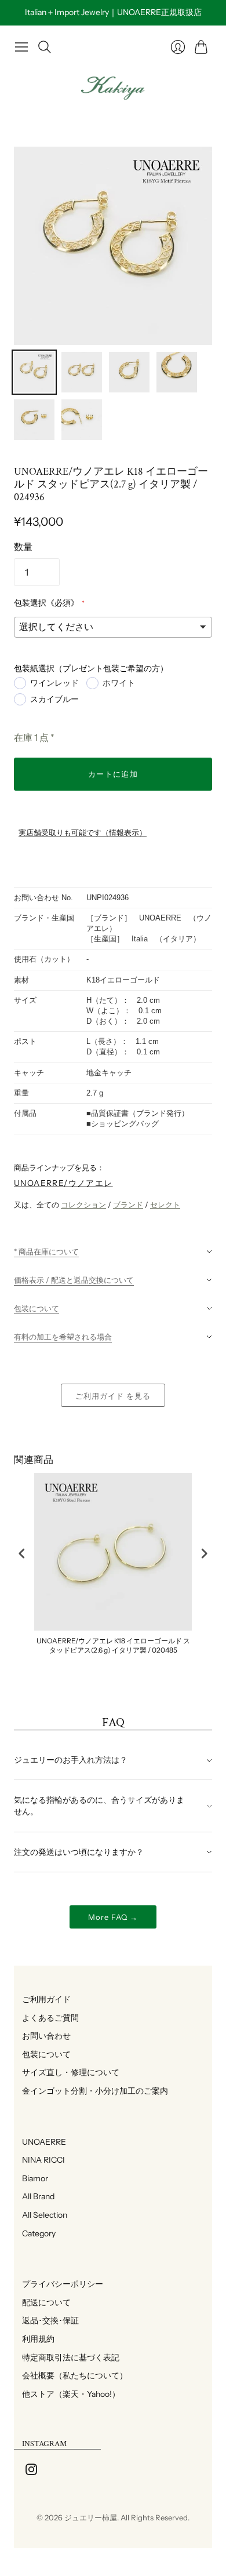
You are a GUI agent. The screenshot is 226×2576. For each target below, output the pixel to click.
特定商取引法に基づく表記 (67, 2357)
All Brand (34, 2196)
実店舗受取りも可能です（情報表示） (83, 833)
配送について (42, 2302)
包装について (42, 2054)
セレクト (165, 1205)
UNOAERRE (40, 2142)
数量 (23, 547)
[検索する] (45, 47)
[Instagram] (31, 2472)
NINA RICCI (39, 2160)
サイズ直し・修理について (67, 2072)
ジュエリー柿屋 (91, 2517)
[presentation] (22, 1553)
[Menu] (21, 47)
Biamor (31, 2178)
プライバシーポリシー (59, 2284)
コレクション (83, 1205)
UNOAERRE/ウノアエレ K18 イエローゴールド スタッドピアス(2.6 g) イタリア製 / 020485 (113, 1645)
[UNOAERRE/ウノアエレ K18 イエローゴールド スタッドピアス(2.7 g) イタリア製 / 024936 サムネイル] (34, 372)
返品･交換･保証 (46, 2320)
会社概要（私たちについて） (71, 2375)
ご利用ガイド (42, 1999)
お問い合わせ (42, 2036)
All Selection (41, 2215)
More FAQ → (113, 1917)
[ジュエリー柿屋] (113, 88)
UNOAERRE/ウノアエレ (63, 1183)
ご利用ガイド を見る (113, 1396)
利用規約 (34, 2339)
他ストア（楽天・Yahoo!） (67, 2394)
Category (35, 2233)
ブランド (128, 1205)
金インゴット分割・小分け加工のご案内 (91, 2091)
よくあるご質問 (46, 2018)
